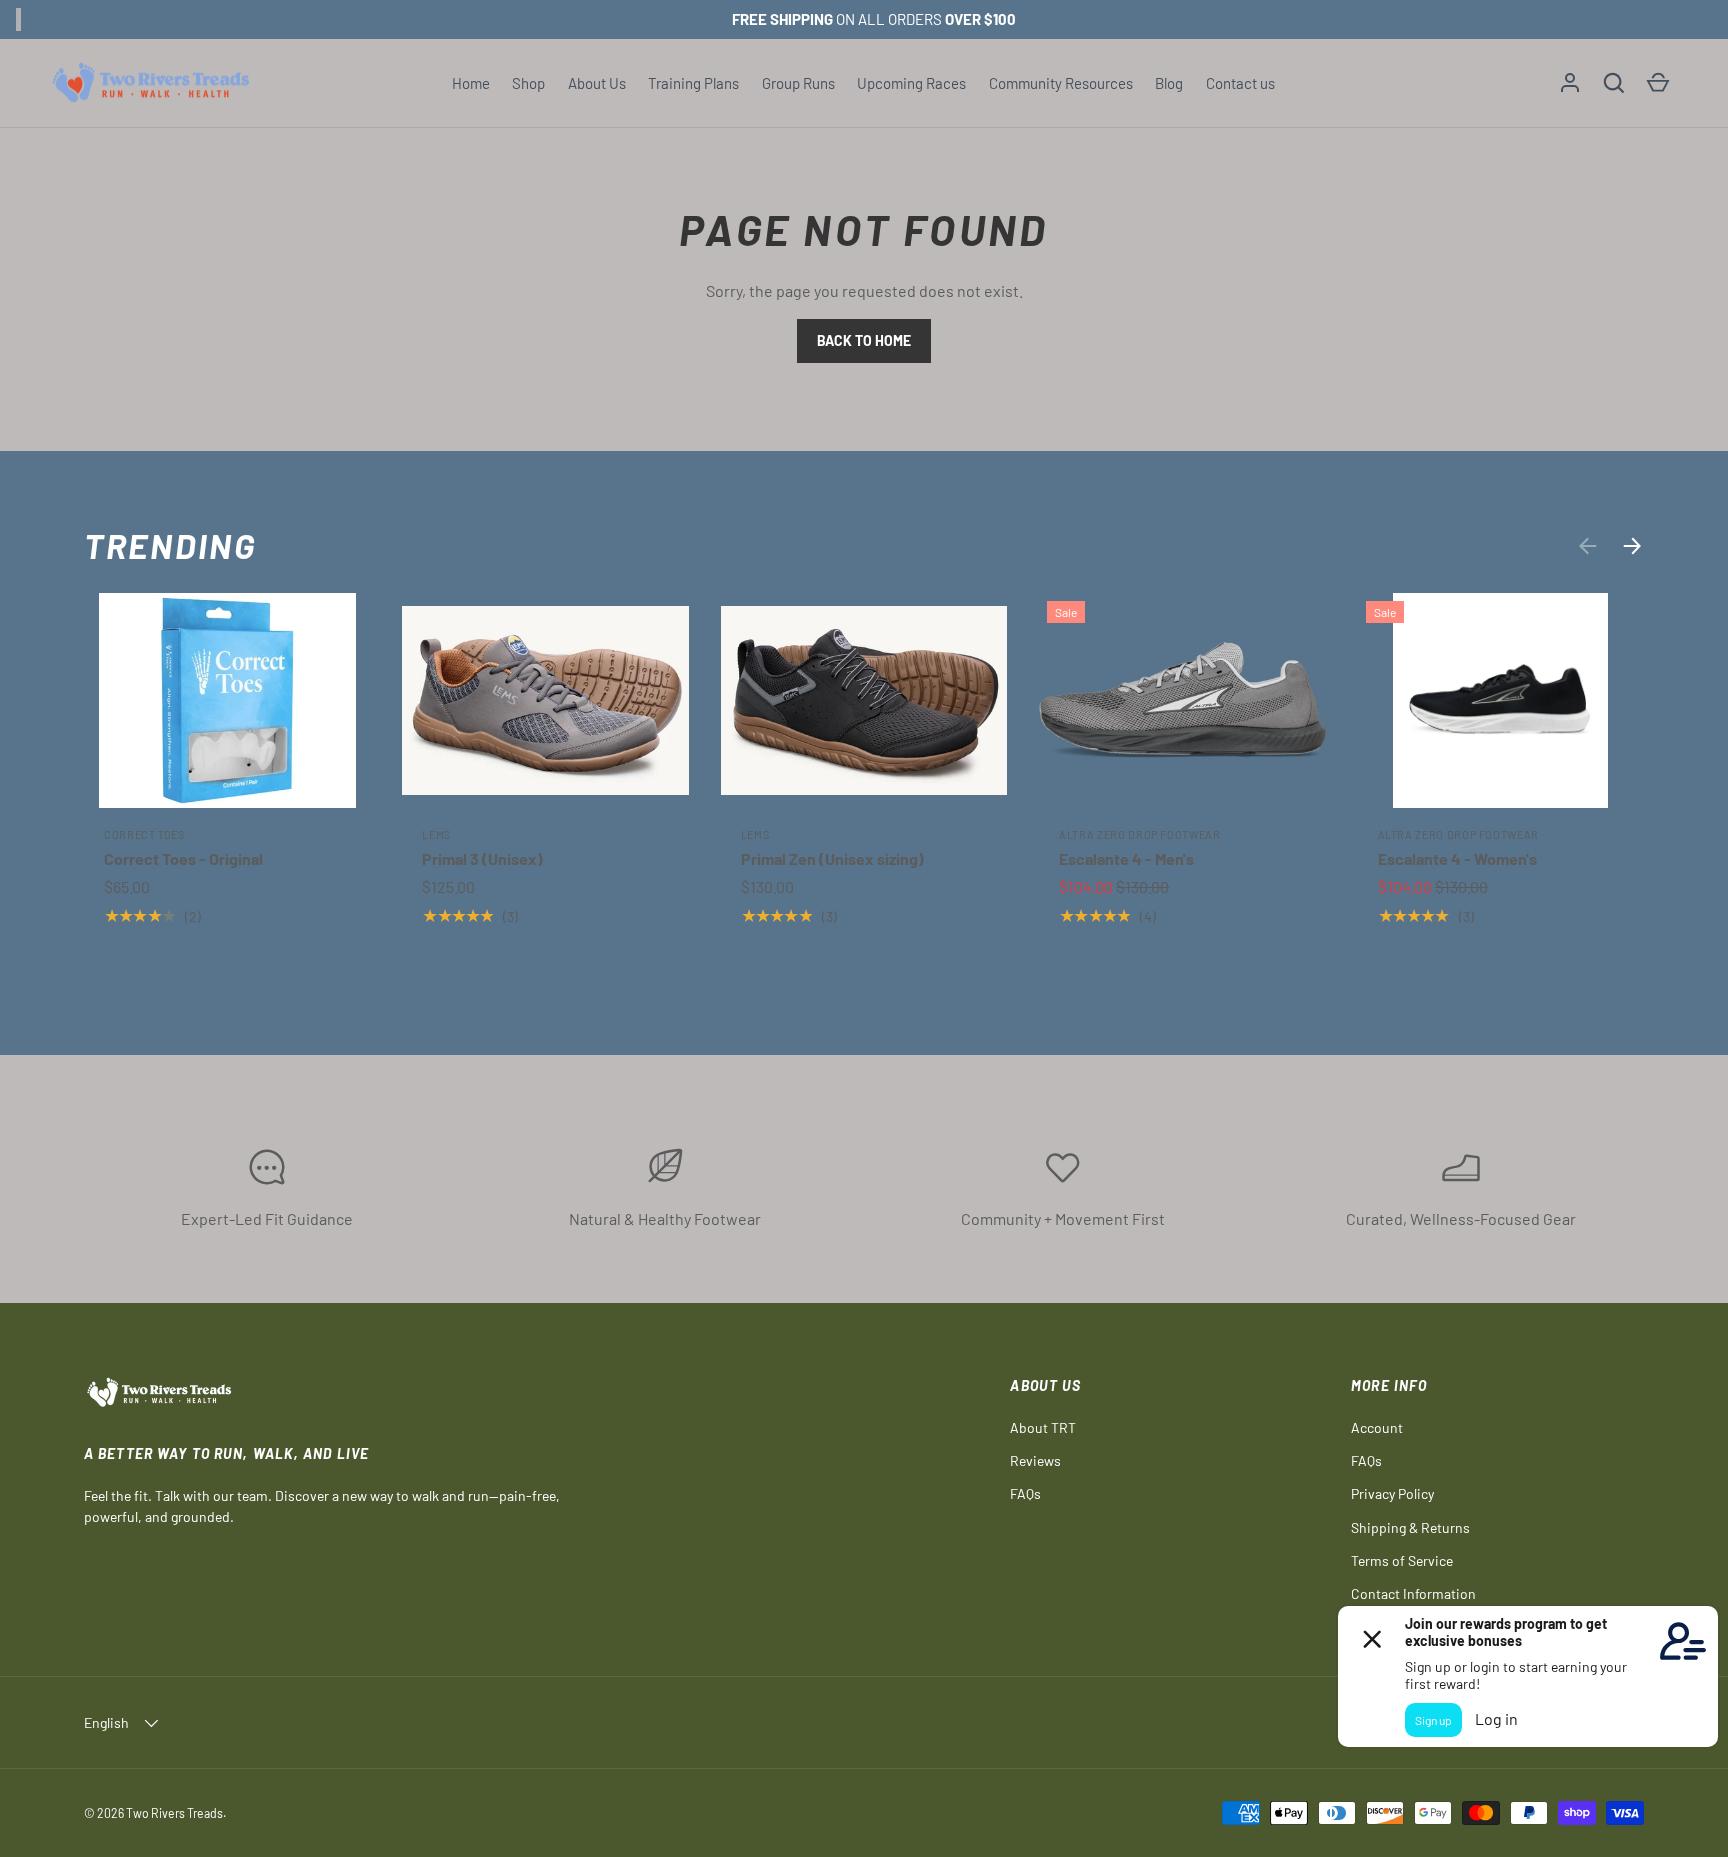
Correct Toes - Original (183, 858)
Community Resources (1061, 83)
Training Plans (693, 83)
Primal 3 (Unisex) (482, 858)
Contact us (1240, 83)
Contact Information (1413, 1593)
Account (1377, 1427)
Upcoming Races (911, 83)
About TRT (1043, 1427)
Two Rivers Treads (174, 1813)
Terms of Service (1402, 1560)
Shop (528, 83)
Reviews (1035, 1460)
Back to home (864, 340)
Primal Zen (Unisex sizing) (832, 858)
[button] (1614, 83)
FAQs (1025, 1493)
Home (471, 83)
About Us (597, 83)
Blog (1169, 83)
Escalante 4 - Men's (1126, 858)
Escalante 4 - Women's (1457, 858)
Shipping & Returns (1410, 1527)
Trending (170, 545)
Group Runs (798, 83)
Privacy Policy (1392, 1493)
